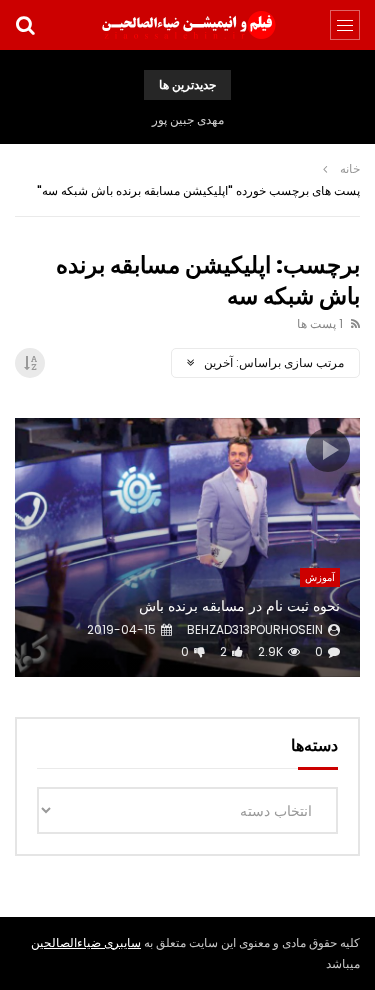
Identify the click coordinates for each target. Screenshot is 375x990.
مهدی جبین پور (188, 119)
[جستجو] (25, 25)
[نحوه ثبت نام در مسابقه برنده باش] (187, 547)
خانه (350, 168)
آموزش (320, 577)
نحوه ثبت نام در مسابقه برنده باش (239, 606)
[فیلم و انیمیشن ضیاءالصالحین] (188, 25)
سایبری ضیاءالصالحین (86, 942)
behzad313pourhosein (255, 629)
